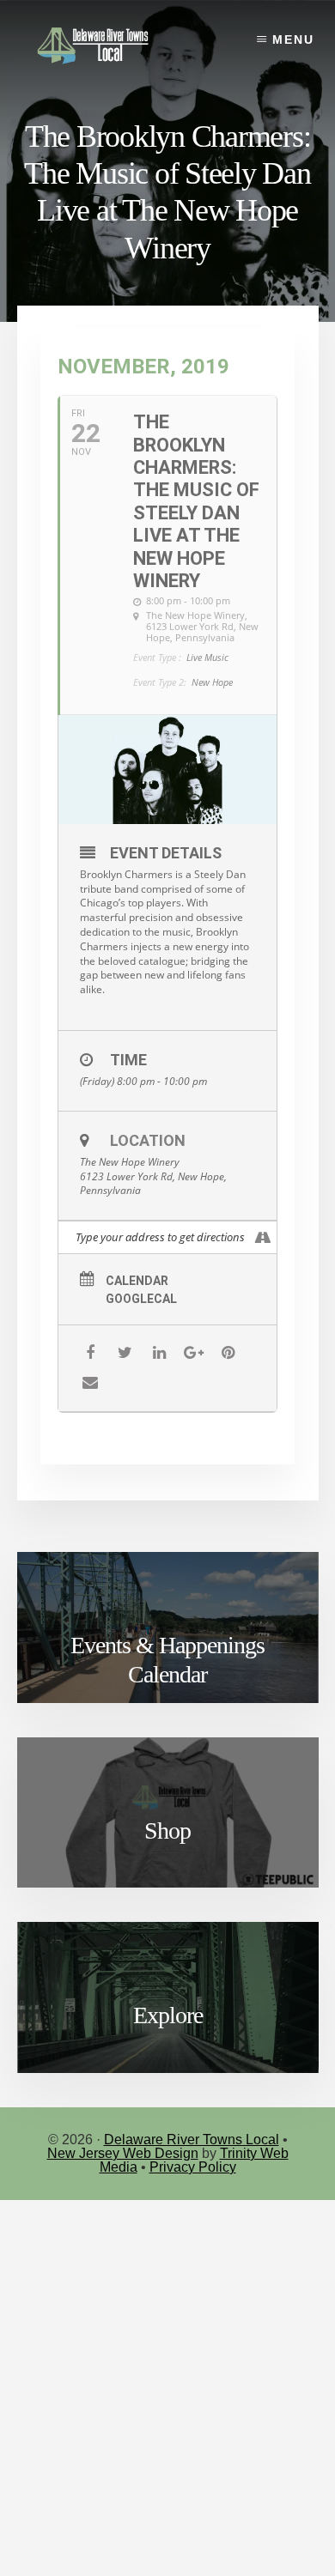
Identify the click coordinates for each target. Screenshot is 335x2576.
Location (148, 1140)
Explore (168, 2015)
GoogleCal (141, 1299)
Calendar (137, 1281)
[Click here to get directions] (263, 1237)
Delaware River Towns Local (192, 2140)
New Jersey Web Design (123, 2153)
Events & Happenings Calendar (167, 1660)
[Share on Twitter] (125, 1353)
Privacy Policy (193, 2167)
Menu (293, 39)
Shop (167, 1830)
